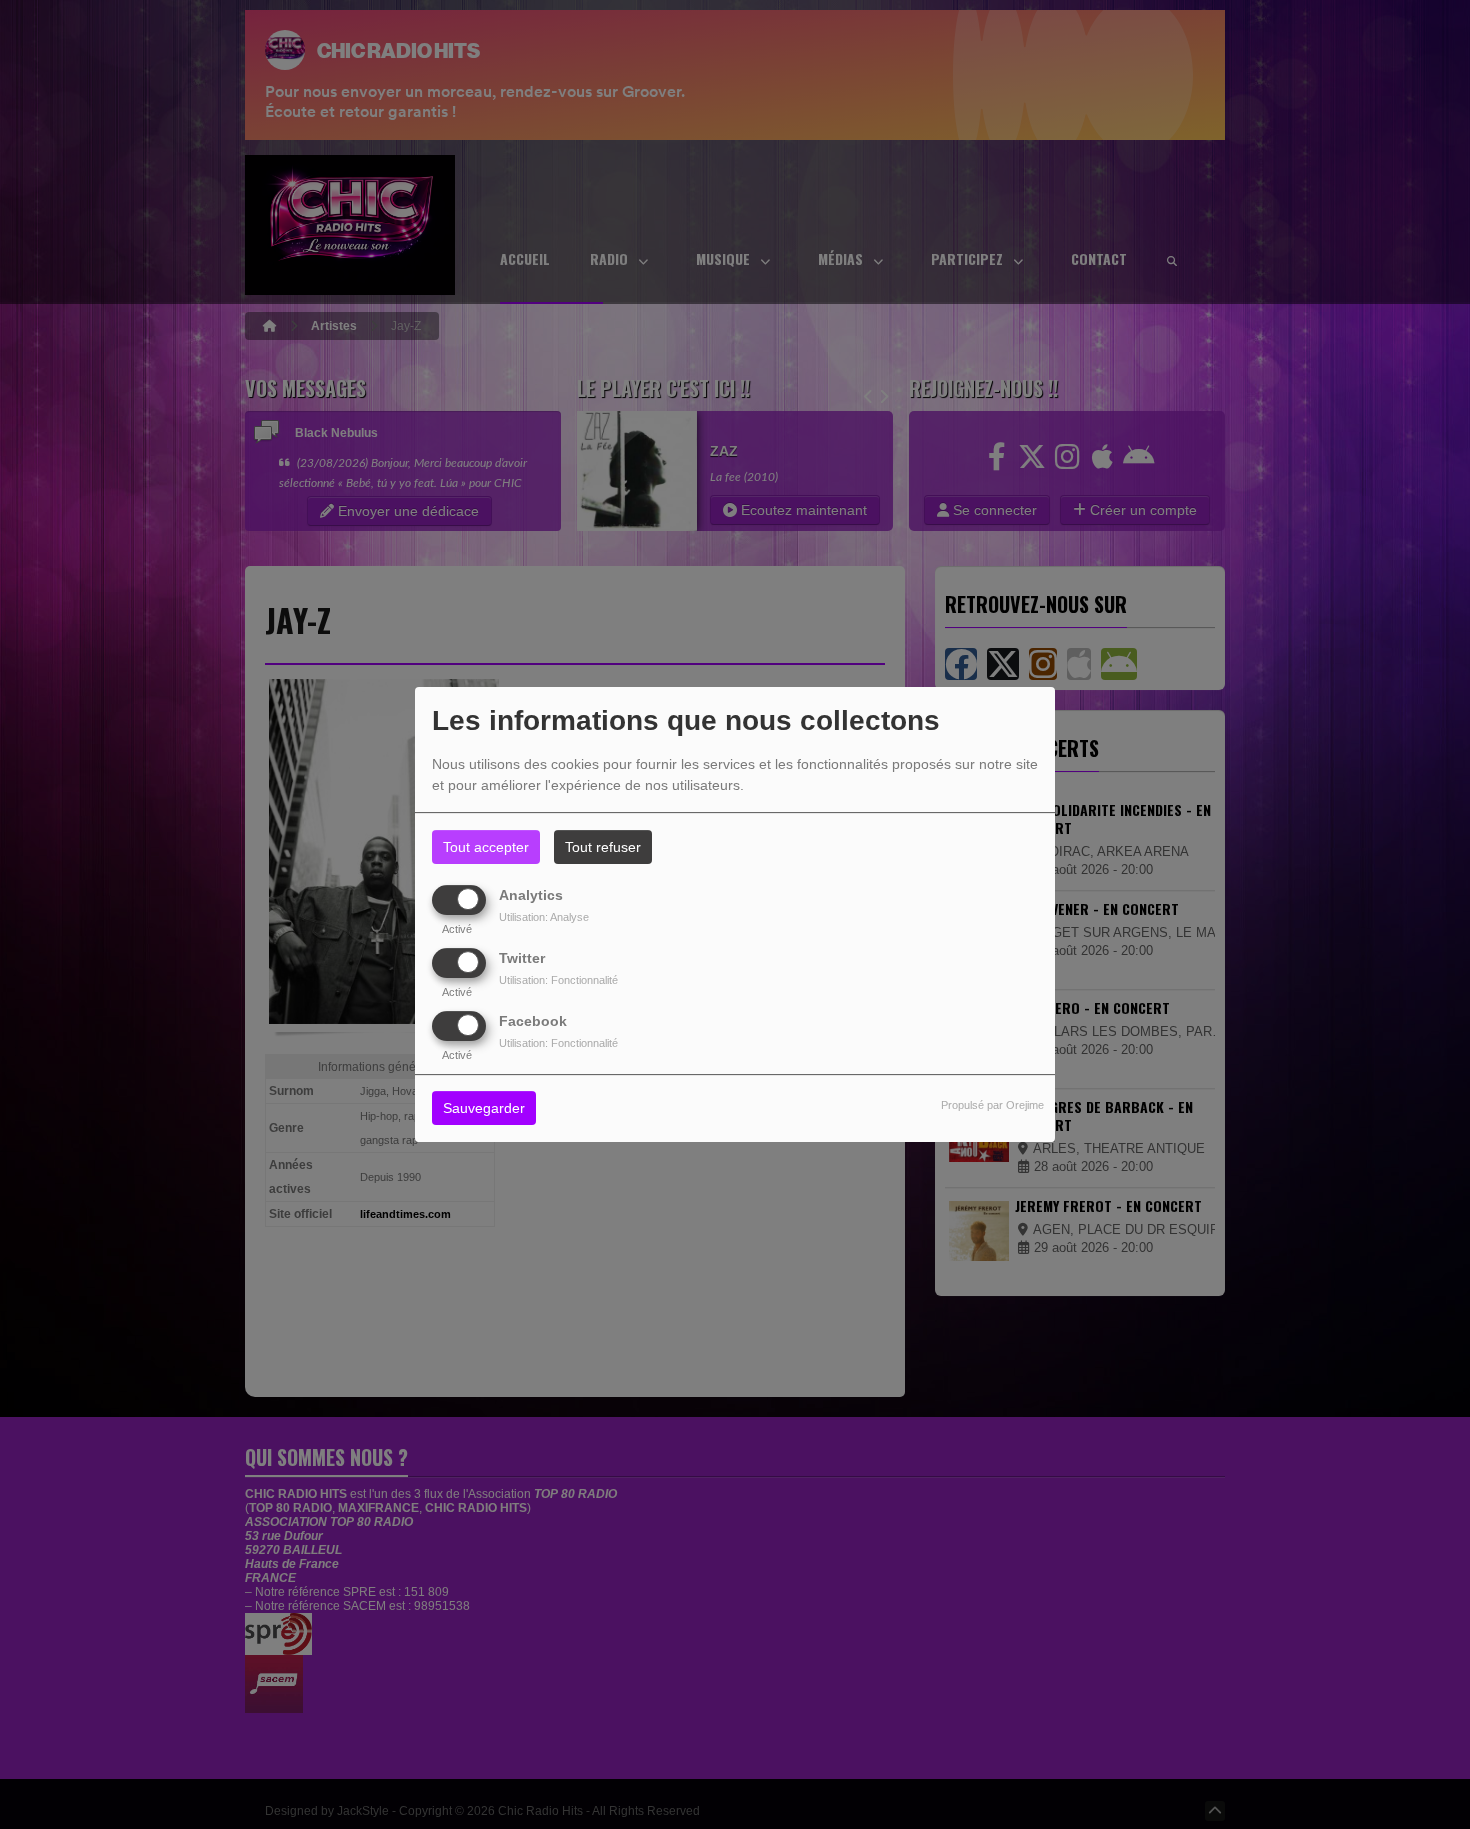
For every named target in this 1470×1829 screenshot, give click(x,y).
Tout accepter (486, 847)
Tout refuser (603, 847)
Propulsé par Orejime (992, 1106)
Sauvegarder (484, 1109)
